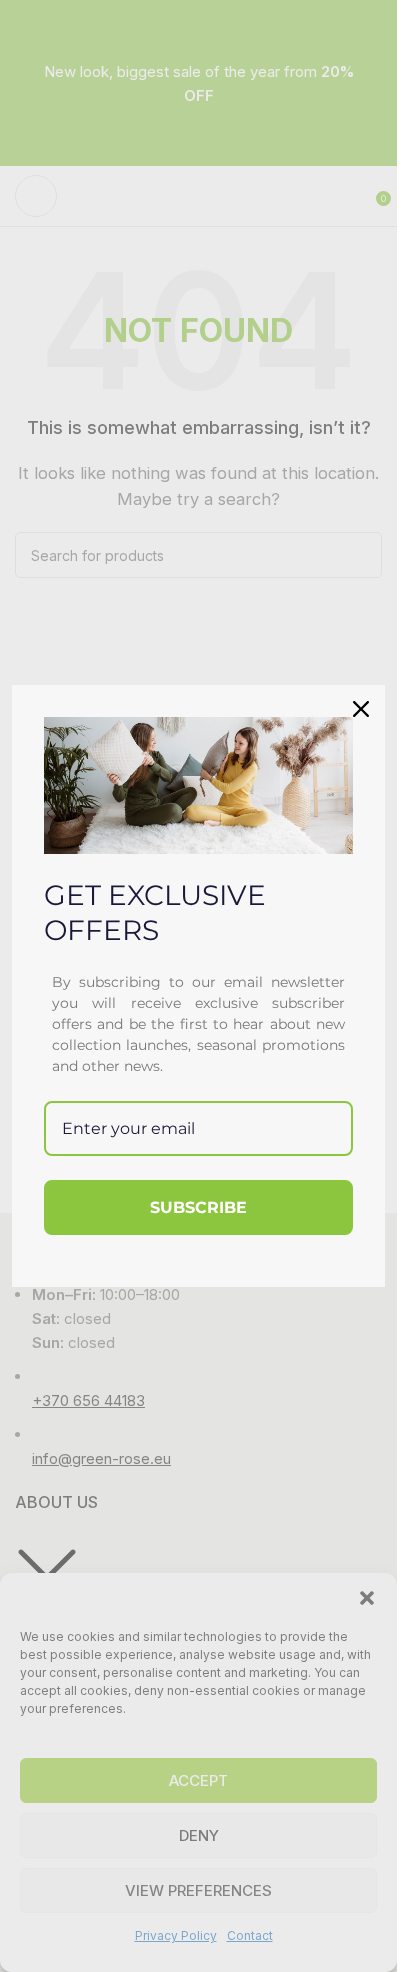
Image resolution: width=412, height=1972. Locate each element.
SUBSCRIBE (198, 1207)
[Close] (361, 709)
